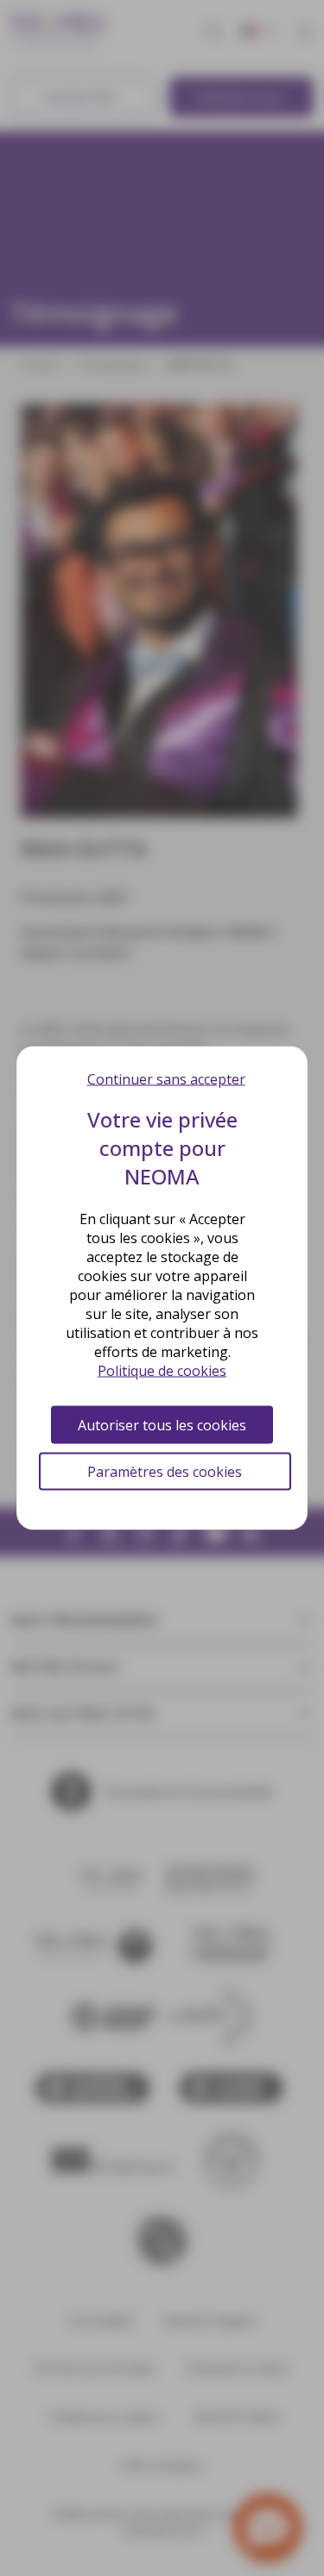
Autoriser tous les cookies (162, 1425)
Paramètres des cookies (165, 1472)
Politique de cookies (162, 1371)
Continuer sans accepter (166, 1079)
